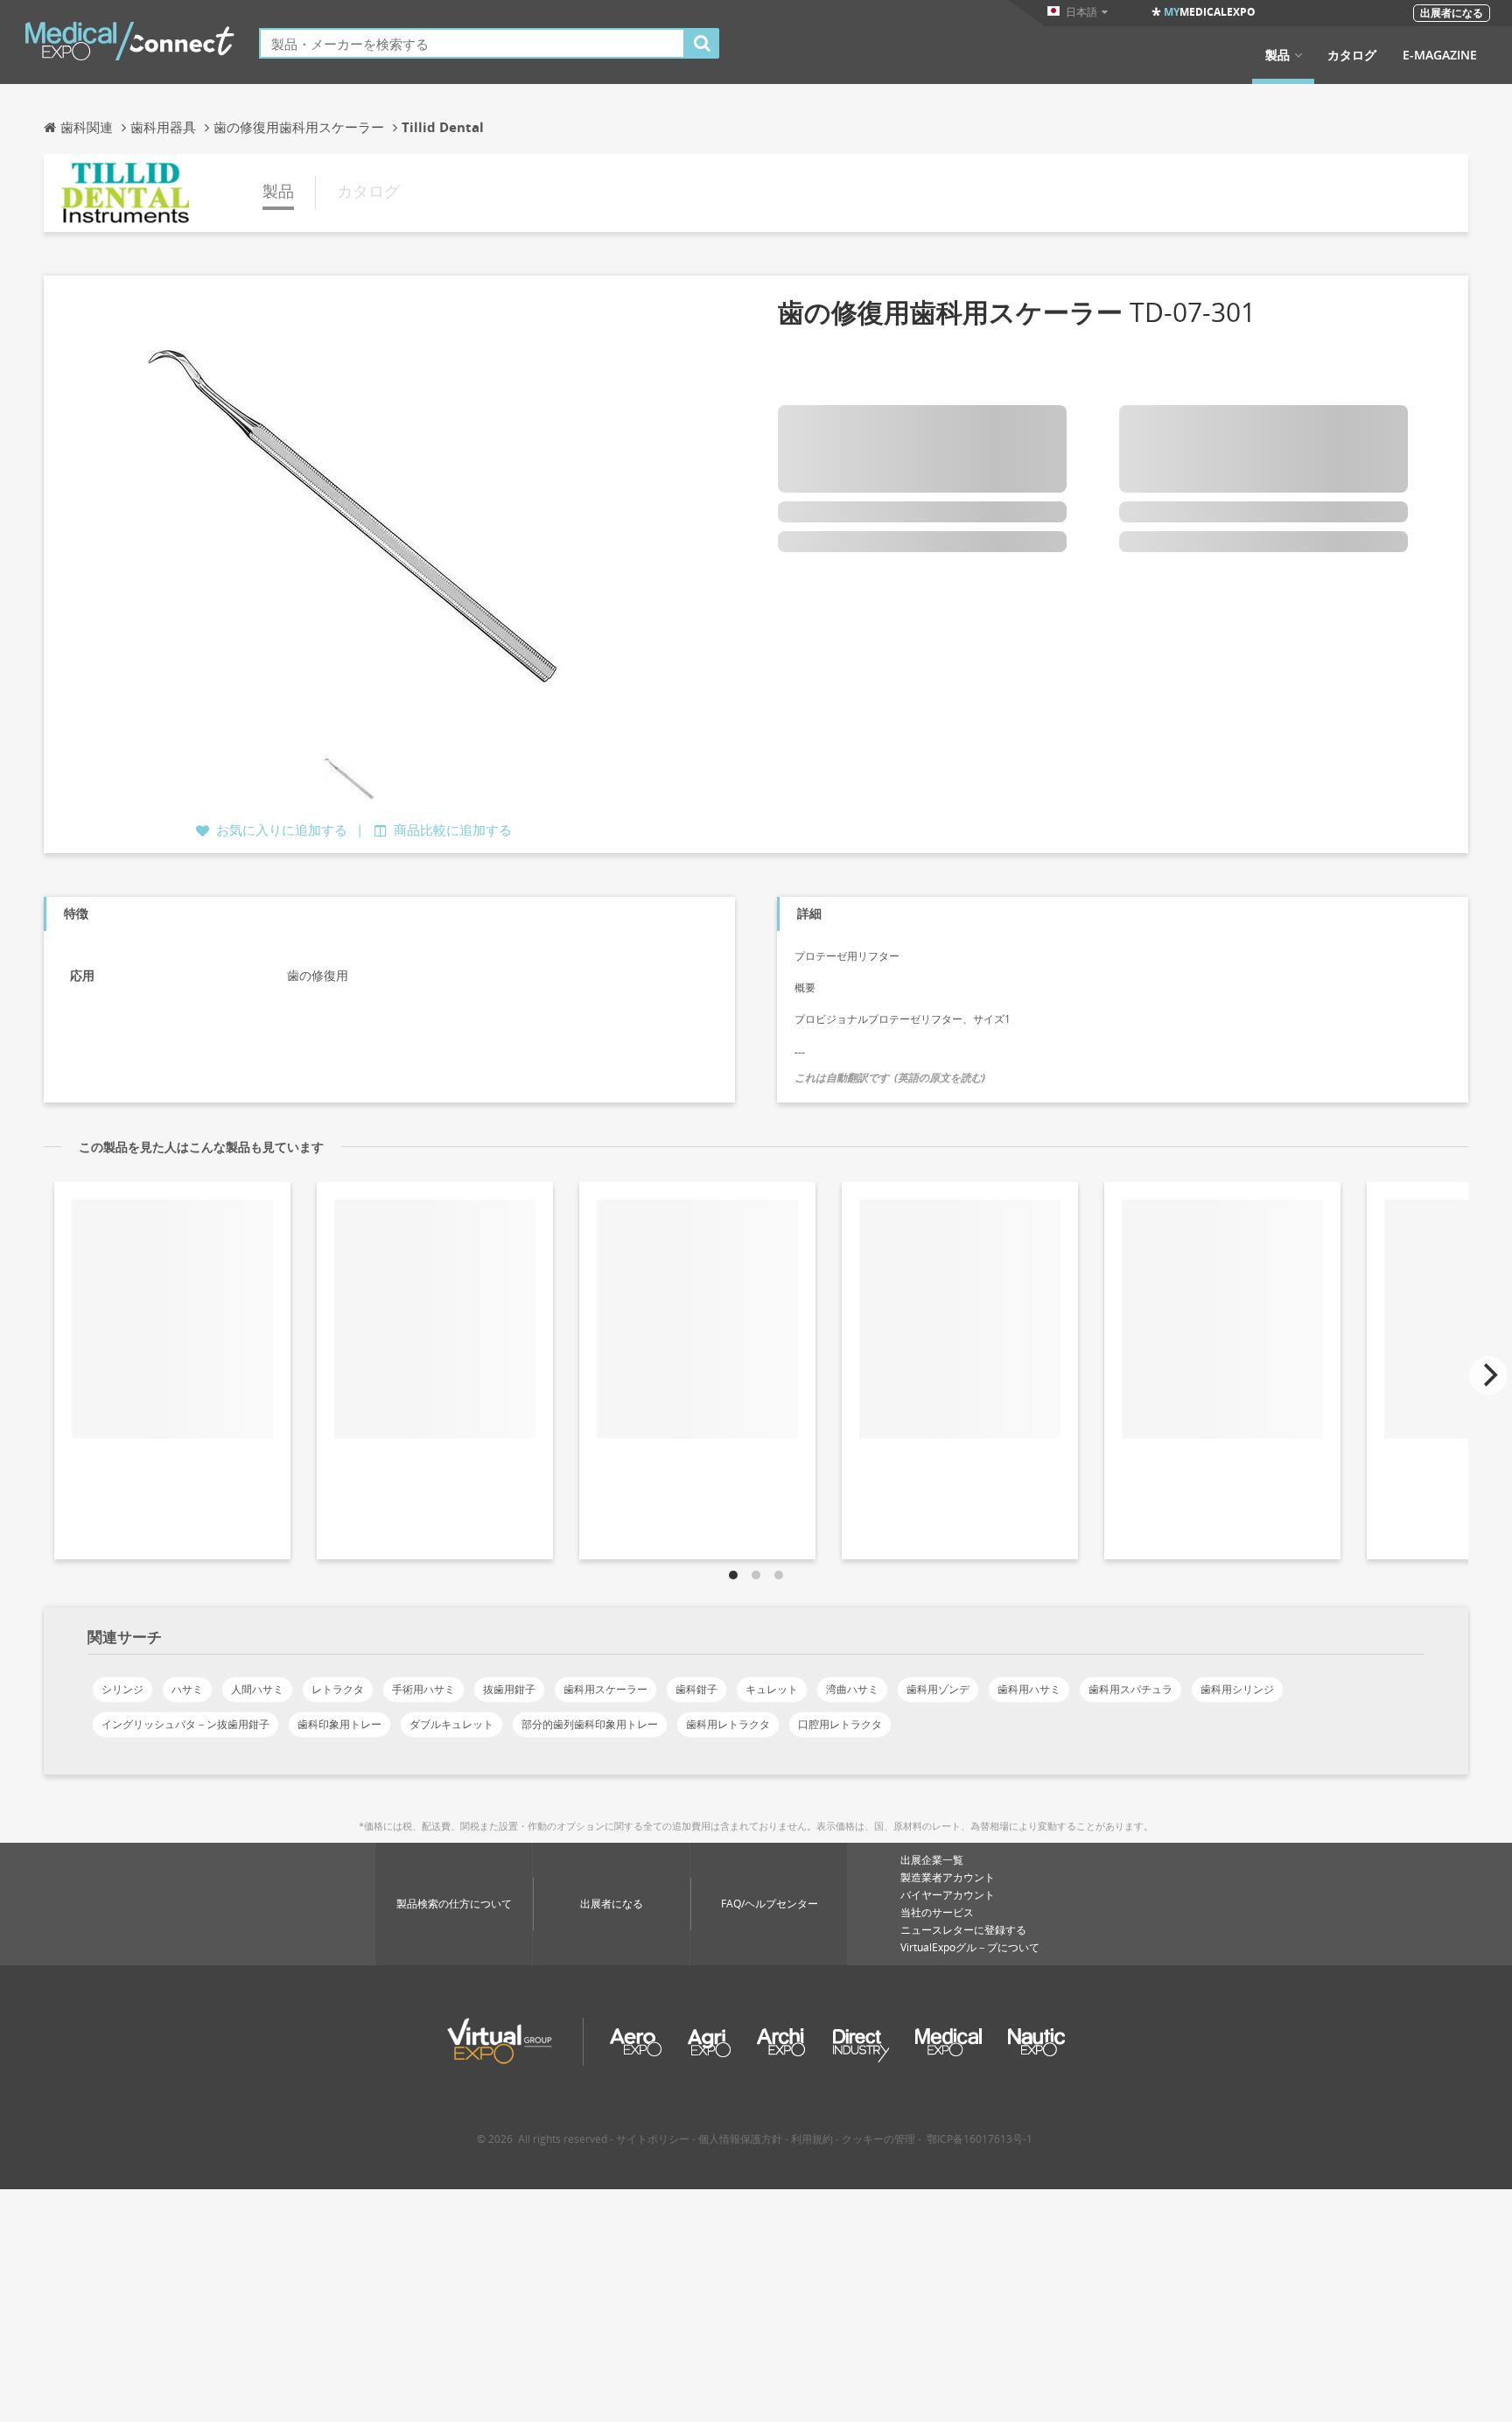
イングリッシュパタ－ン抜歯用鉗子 (185, 1724)
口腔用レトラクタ (840, 1724)
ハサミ (187, 1689)
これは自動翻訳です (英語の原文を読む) (890, 1078)
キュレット (772, 1689)
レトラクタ (338, 1689)
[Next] (1488, 1375)
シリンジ (122, 1689)
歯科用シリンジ (1237, 1689)
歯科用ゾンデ (938, 1689)
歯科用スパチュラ (1130, 1689)
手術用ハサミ (423, 1689)
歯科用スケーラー (605, 1689)
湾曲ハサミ (852, 1689)
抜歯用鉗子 (509, 1689)
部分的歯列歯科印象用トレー (590, 1724)
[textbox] (472, 43)
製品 (1277, 55)
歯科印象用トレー (339, 1724)
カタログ (1352, 55)
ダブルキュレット (451, 1724)
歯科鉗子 (696, 1689)
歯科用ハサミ (1029, 1689)
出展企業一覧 (932, 1860)
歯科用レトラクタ (728, 1724)
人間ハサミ (257, 1689)
